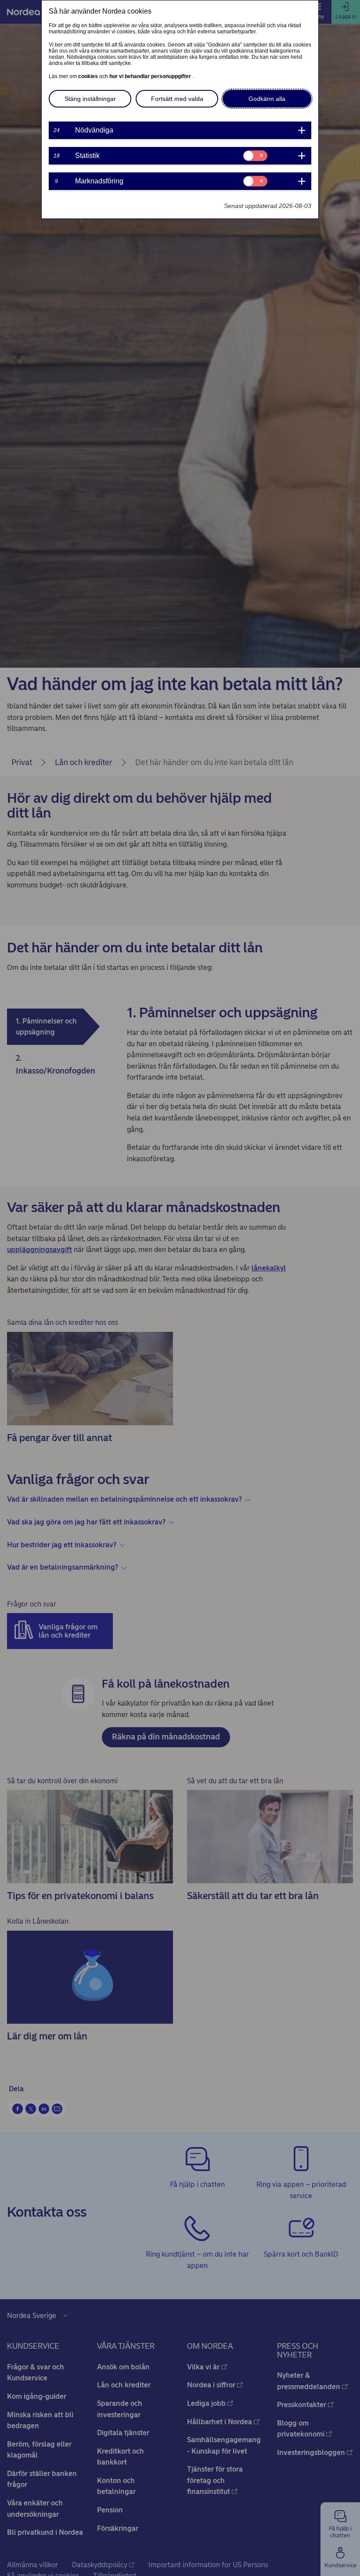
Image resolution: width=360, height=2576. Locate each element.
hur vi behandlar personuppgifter (151, 76)
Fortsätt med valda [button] (177, 99)
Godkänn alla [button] (267, 99)
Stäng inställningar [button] (90, 99)
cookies (89, 76)
